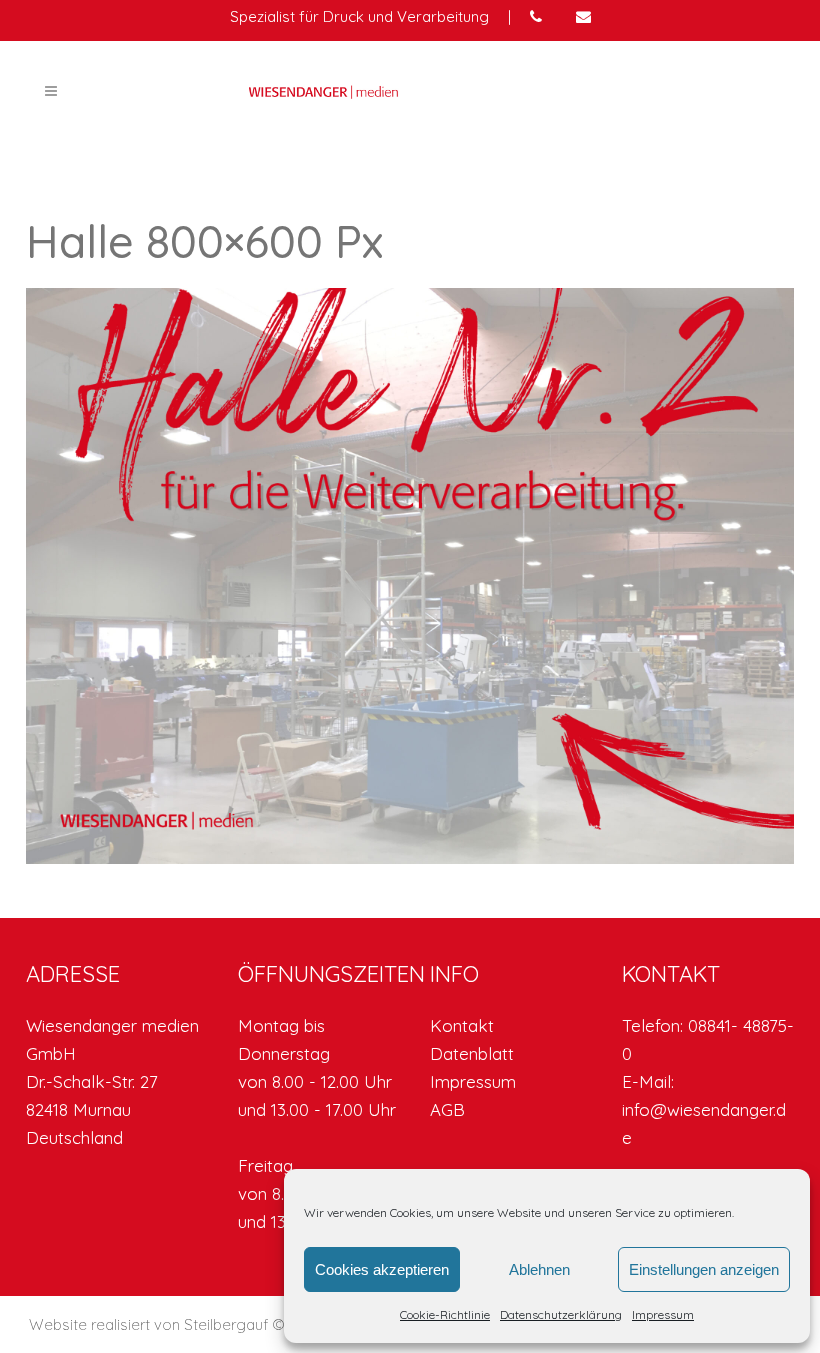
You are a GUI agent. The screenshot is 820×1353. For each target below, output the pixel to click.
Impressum (663, 1314)
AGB (447, 1109)
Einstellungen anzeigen (704, 1269)
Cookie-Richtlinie (445, 1314)
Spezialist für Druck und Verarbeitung (359, 16)
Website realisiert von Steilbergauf (150, 1324)
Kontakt (462, 1025)
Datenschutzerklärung (561, 1314)
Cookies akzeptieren (382, 1269)
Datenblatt (472, 1053)
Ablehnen (539, 1269)
